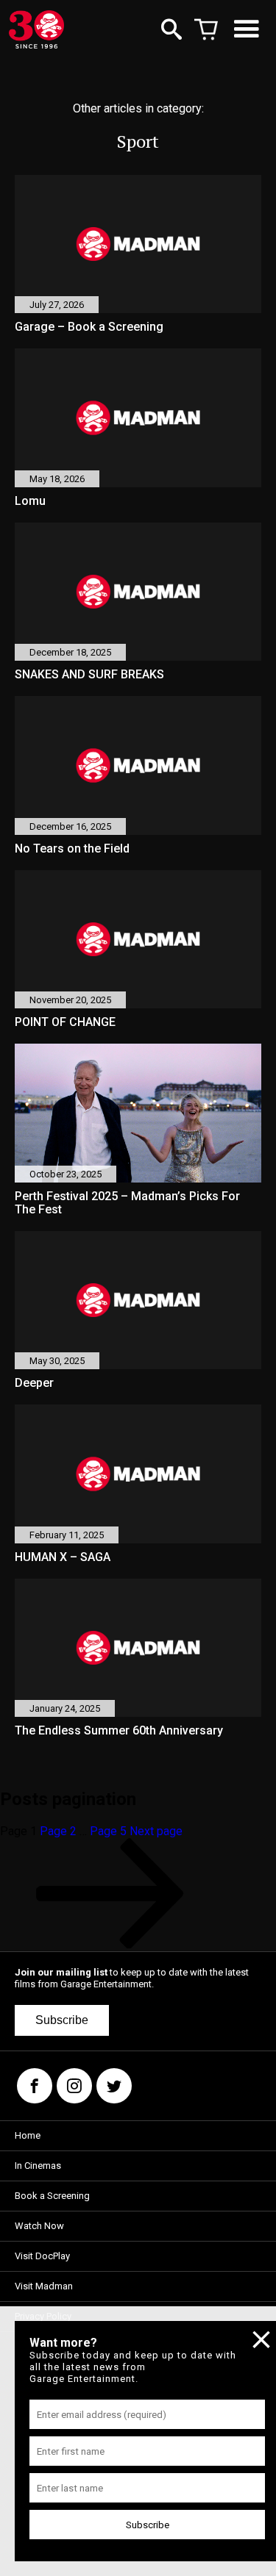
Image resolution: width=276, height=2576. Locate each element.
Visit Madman (44, 2286)
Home (28, 2135)
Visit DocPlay (42, 2256)
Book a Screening (52, 2196)
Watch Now (39, 2226)
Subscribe (62, 2020)
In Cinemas (38, 2166)
